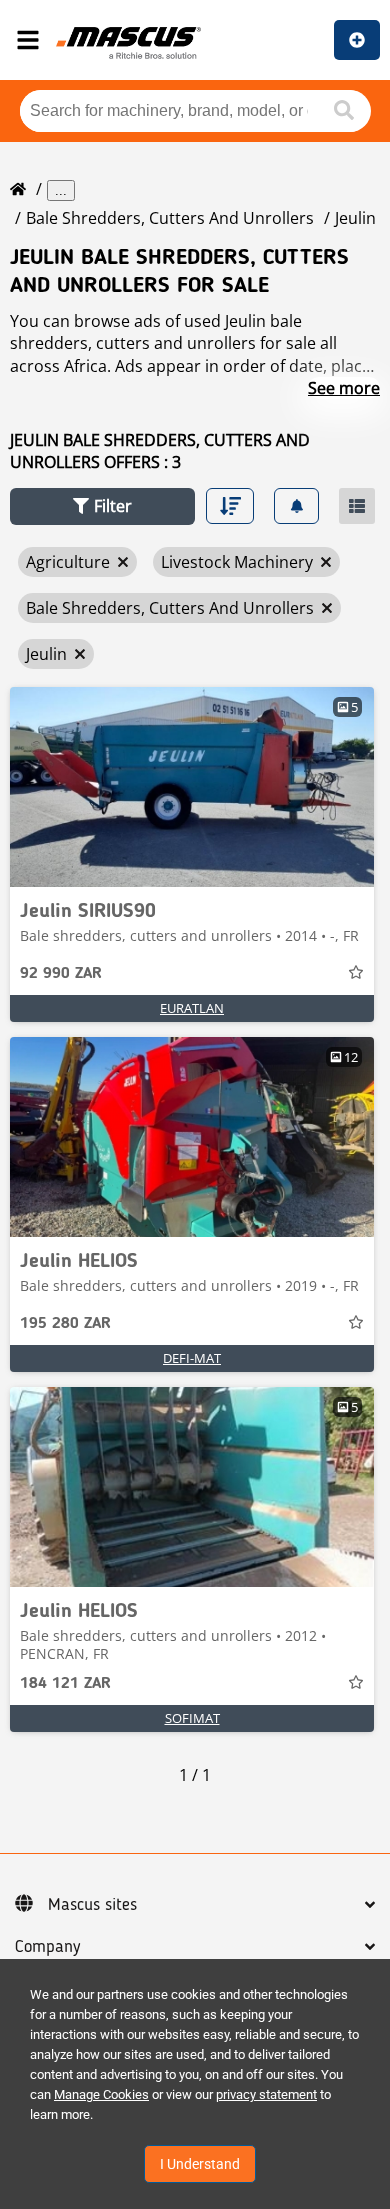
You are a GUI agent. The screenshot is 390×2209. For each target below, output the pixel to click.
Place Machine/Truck (357, 40)
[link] (192, 787)
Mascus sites (92, 1905)
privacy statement (266, 2094)
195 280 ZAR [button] (65, 1324)
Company (47, 1947)
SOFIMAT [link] (192, 1718)
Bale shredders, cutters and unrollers (170, 218)
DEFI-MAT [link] (192, 1358)
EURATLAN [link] (192, 1008)
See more (344, 388)
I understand (200, 2164)
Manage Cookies (101, 2094)
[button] (102, 506)
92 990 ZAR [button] (61, 974)
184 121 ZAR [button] (65, 1684)
